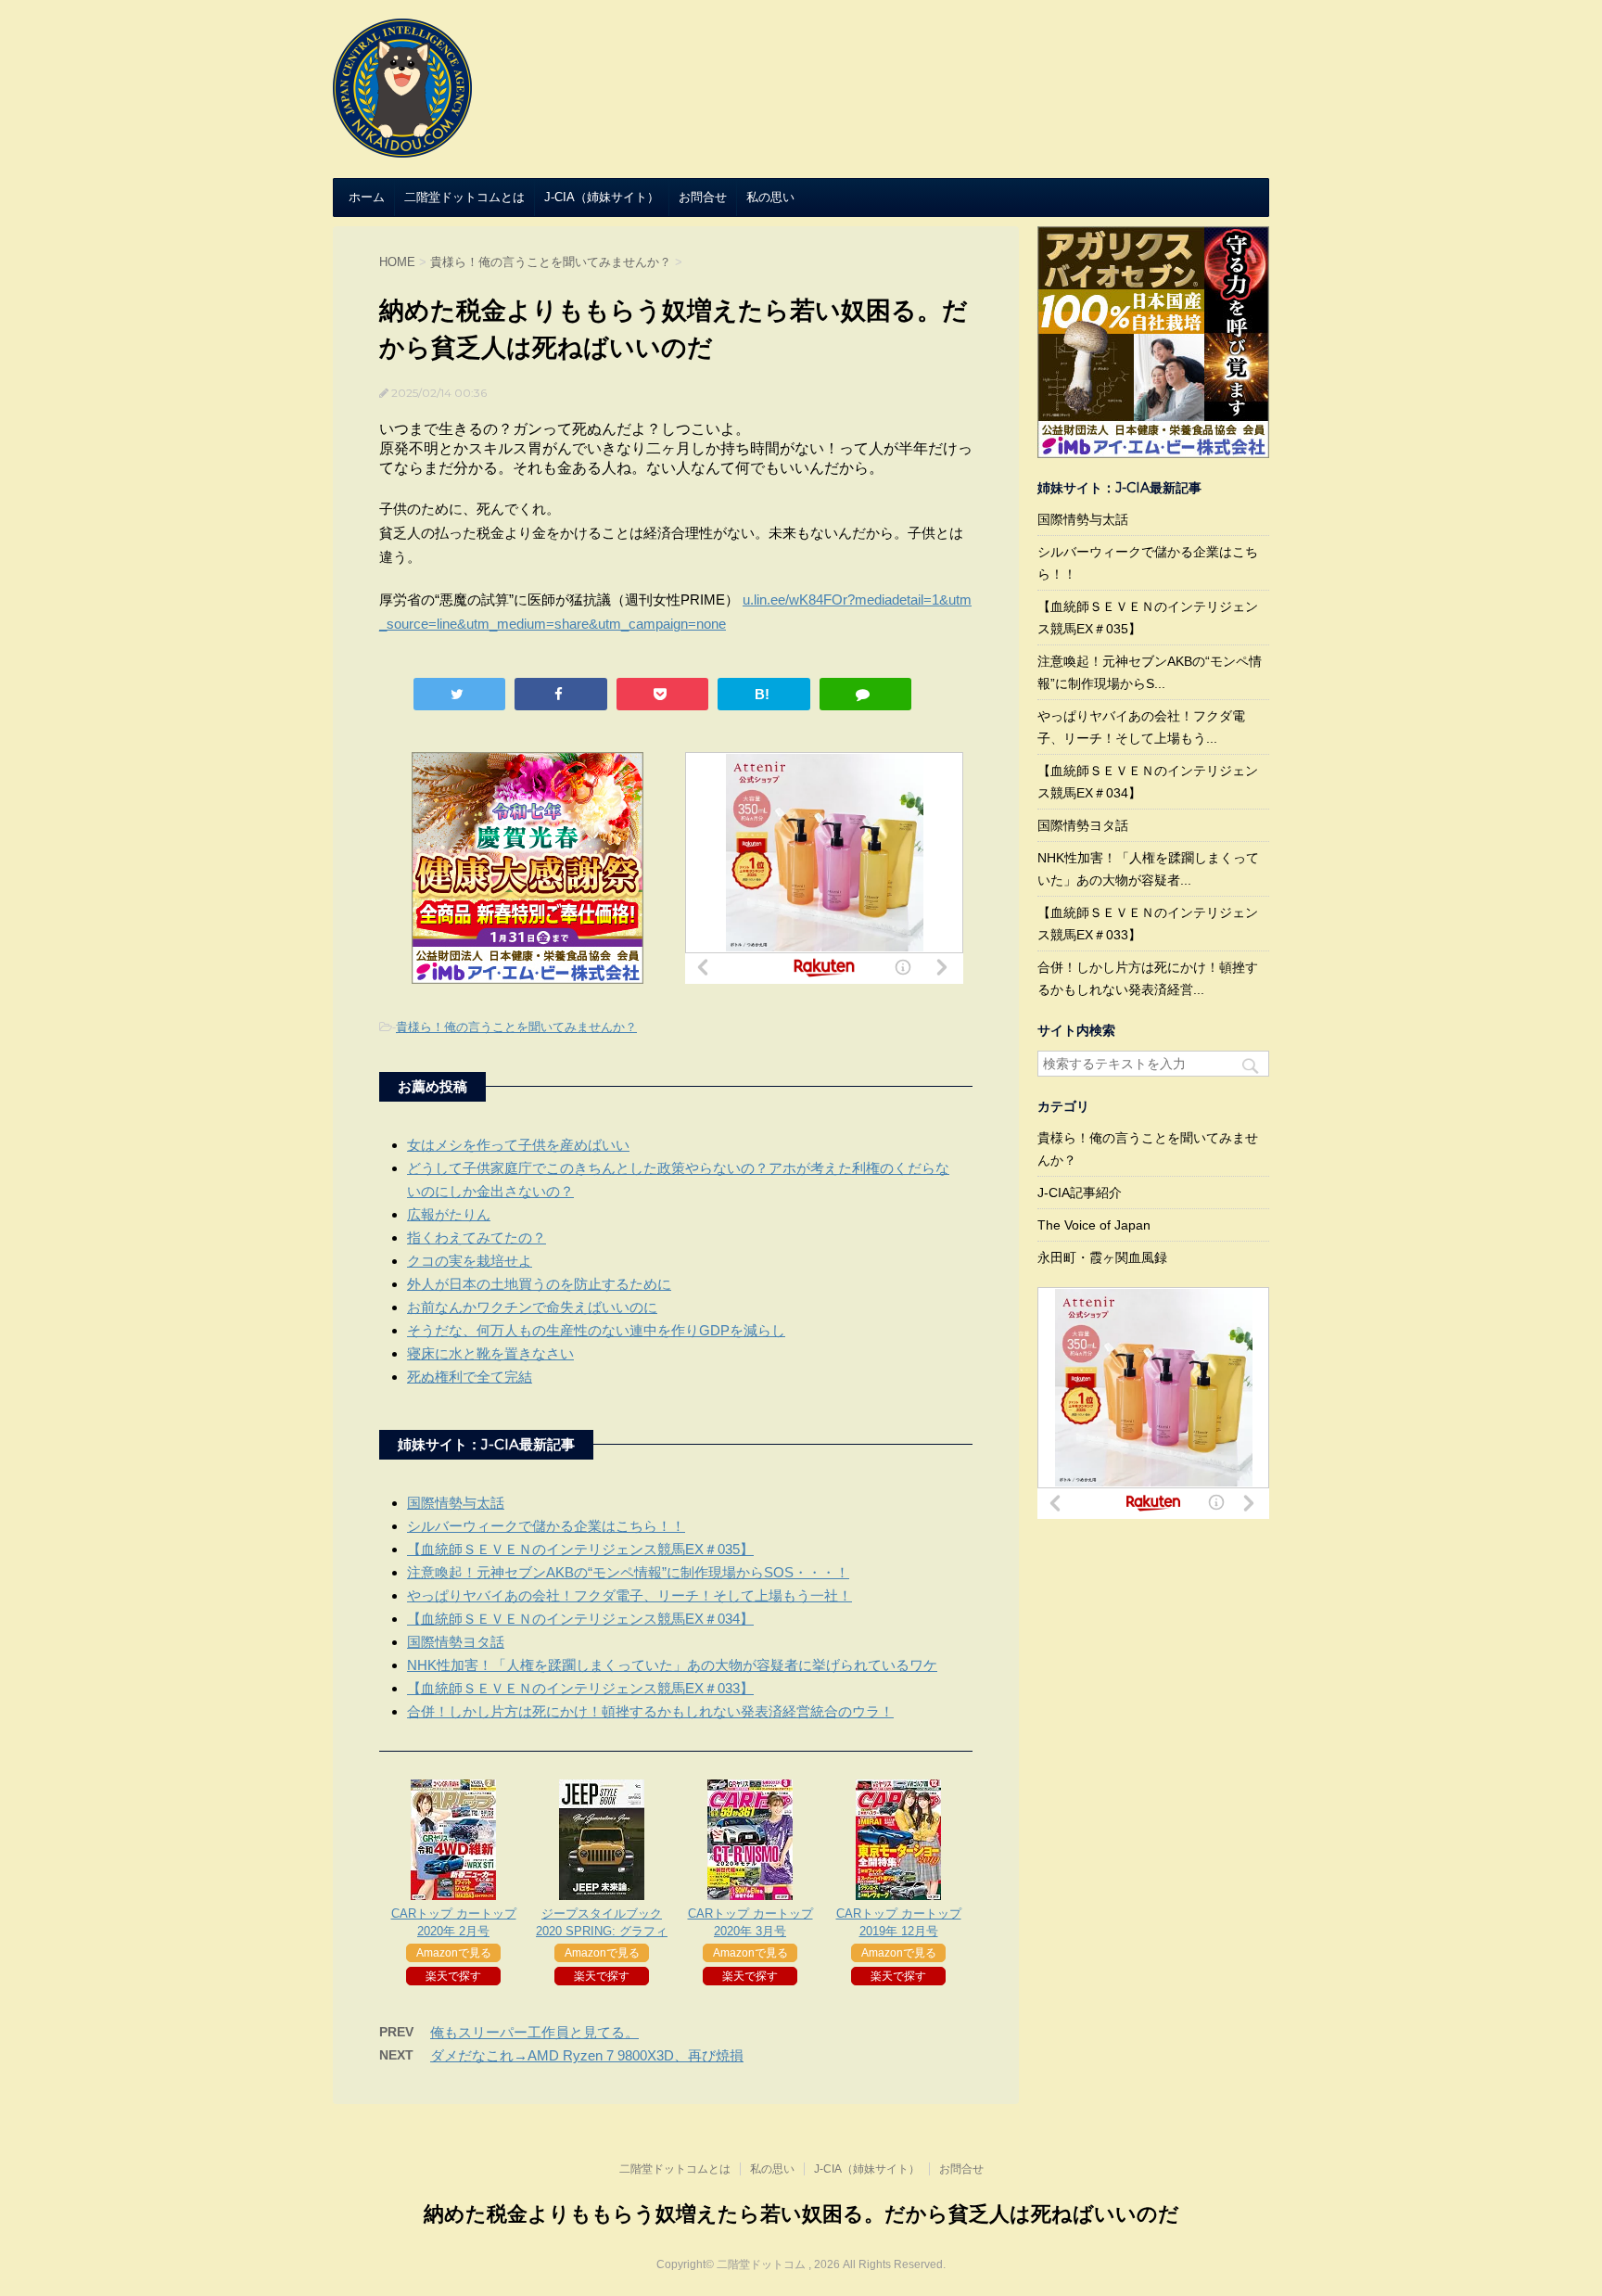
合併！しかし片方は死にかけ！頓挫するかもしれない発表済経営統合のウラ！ (650, 1711)
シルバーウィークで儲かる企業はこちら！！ (546, 1526)
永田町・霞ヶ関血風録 (1102, 1257)
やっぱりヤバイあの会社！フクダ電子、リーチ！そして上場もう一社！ (629, 1595)
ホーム (367, 197)
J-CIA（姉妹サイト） (602, 197)
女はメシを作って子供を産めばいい (518, 1145)
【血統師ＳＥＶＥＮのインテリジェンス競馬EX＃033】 (580, 1688)
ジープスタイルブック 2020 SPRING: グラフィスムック (602, 1931)
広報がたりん (449, 1214)
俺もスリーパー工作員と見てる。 (534, 2032)
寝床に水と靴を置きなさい (490, 1353)
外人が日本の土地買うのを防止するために (539, 1284)
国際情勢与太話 (456, 1503)
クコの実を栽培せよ (470, 1261)
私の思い (770, 197)
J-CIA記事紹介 (1080, 1193)
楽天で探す (453, 1976)
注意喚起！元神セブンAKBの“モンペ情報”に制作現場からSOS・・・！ (628, 1572)
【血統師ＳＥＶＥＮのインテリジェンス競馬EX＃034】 (580, 1619)
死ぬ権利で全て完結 (470, 1377)
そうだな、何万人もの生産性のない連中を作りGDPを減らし (596, 1330)
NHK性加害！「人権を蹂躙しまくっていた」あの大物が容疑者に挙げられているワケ (672, 1665)
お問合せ (703, 197)
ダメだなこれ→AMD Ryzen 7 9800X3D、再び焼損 (587, 2055)
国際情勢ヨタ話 (456, 1642)
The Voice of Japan (1094, 1225)
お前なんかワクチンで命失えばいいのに (532, 1307)
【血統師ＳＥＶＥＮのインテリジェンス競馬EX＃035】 (580, 1549)
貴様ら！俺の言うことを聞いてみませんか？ (516, 1027)
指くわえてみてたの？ (477, 1237)
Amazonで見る (454, 1953)
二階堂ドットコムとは (464, 197)
